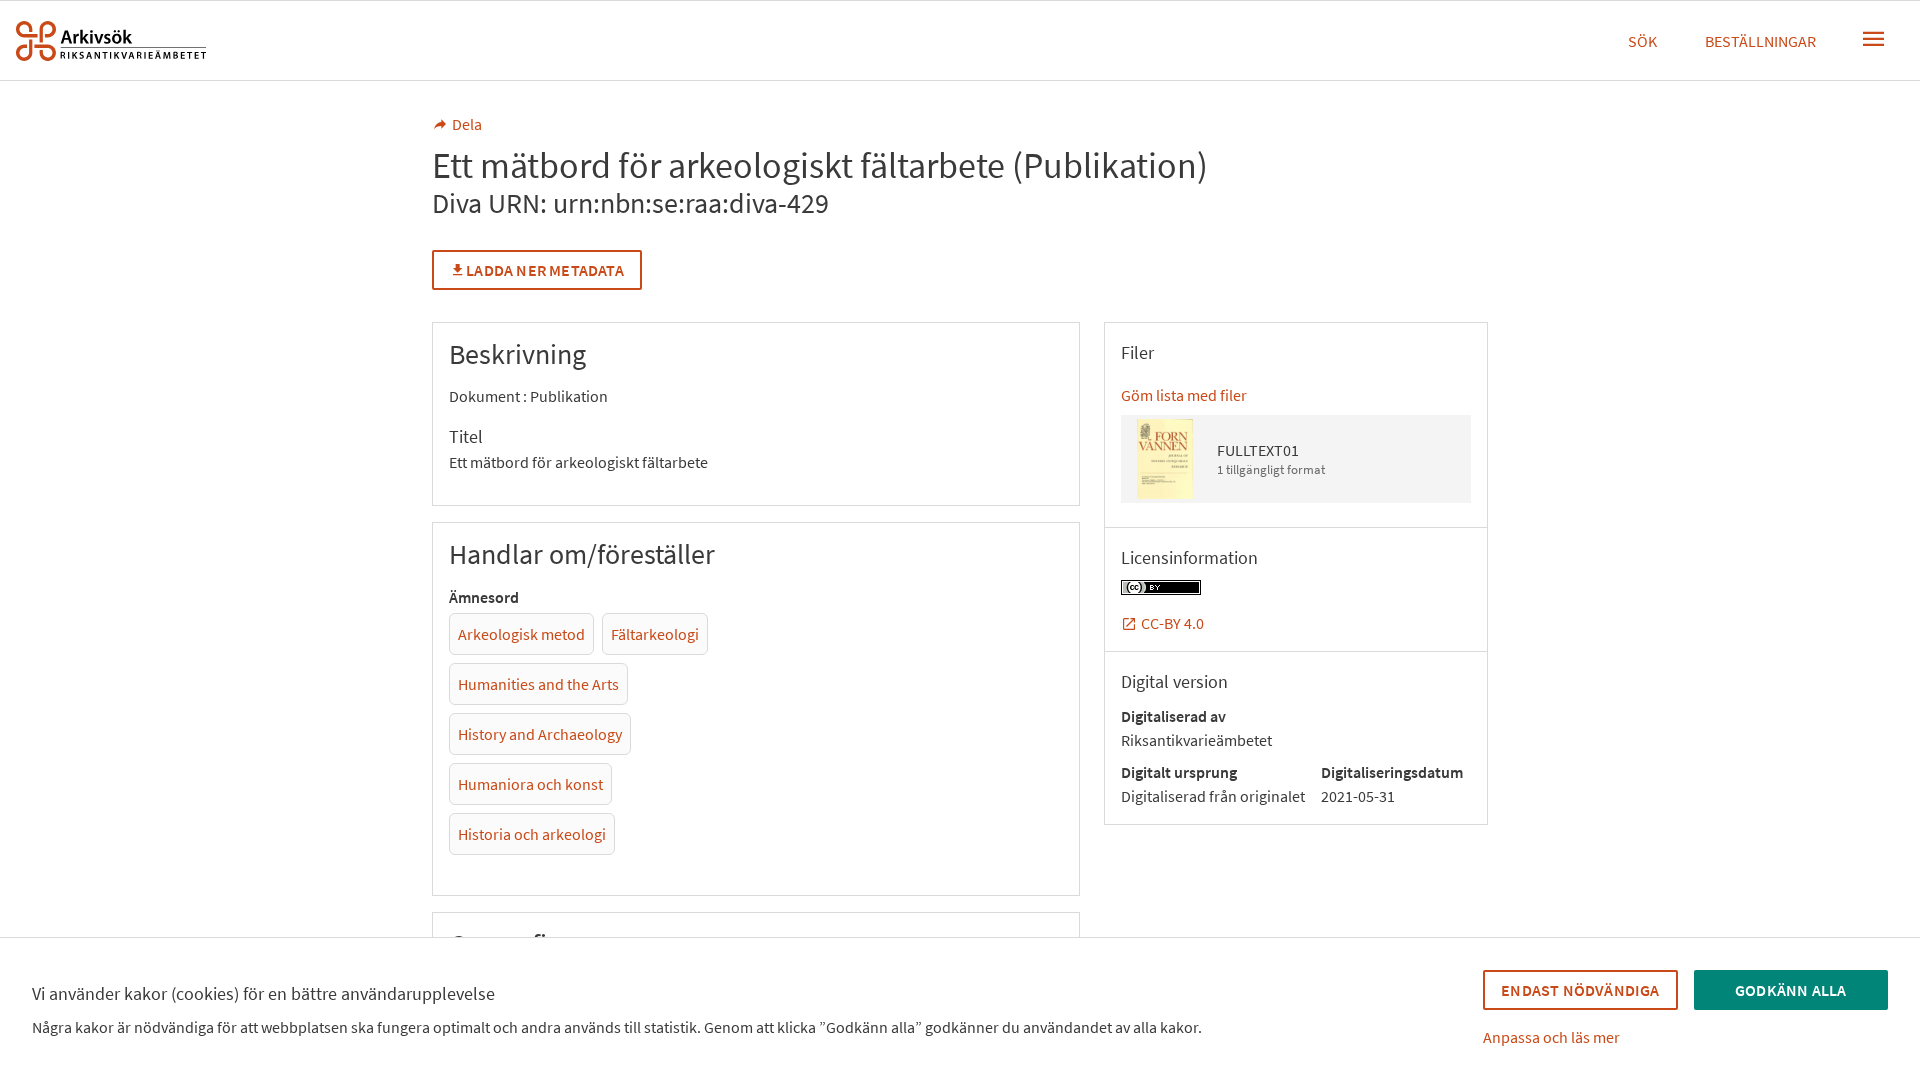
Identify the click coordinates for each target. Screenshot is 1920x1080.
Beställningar (1760, 41)
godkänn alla (1790, 990)
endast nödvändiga (1580, 990)
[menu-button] (1874, 39)
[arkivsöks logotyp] (111, 41)
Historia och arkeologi (532, 834)
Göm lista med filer (1184, 395)
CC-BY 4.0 (1172, 623)
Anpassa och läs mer (1551, 1037)
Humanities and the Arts (538, 684)
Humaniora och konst (530, 784)
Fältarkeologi (655, 634)
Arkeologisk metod (521, 634)
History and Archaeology (540, 734)
